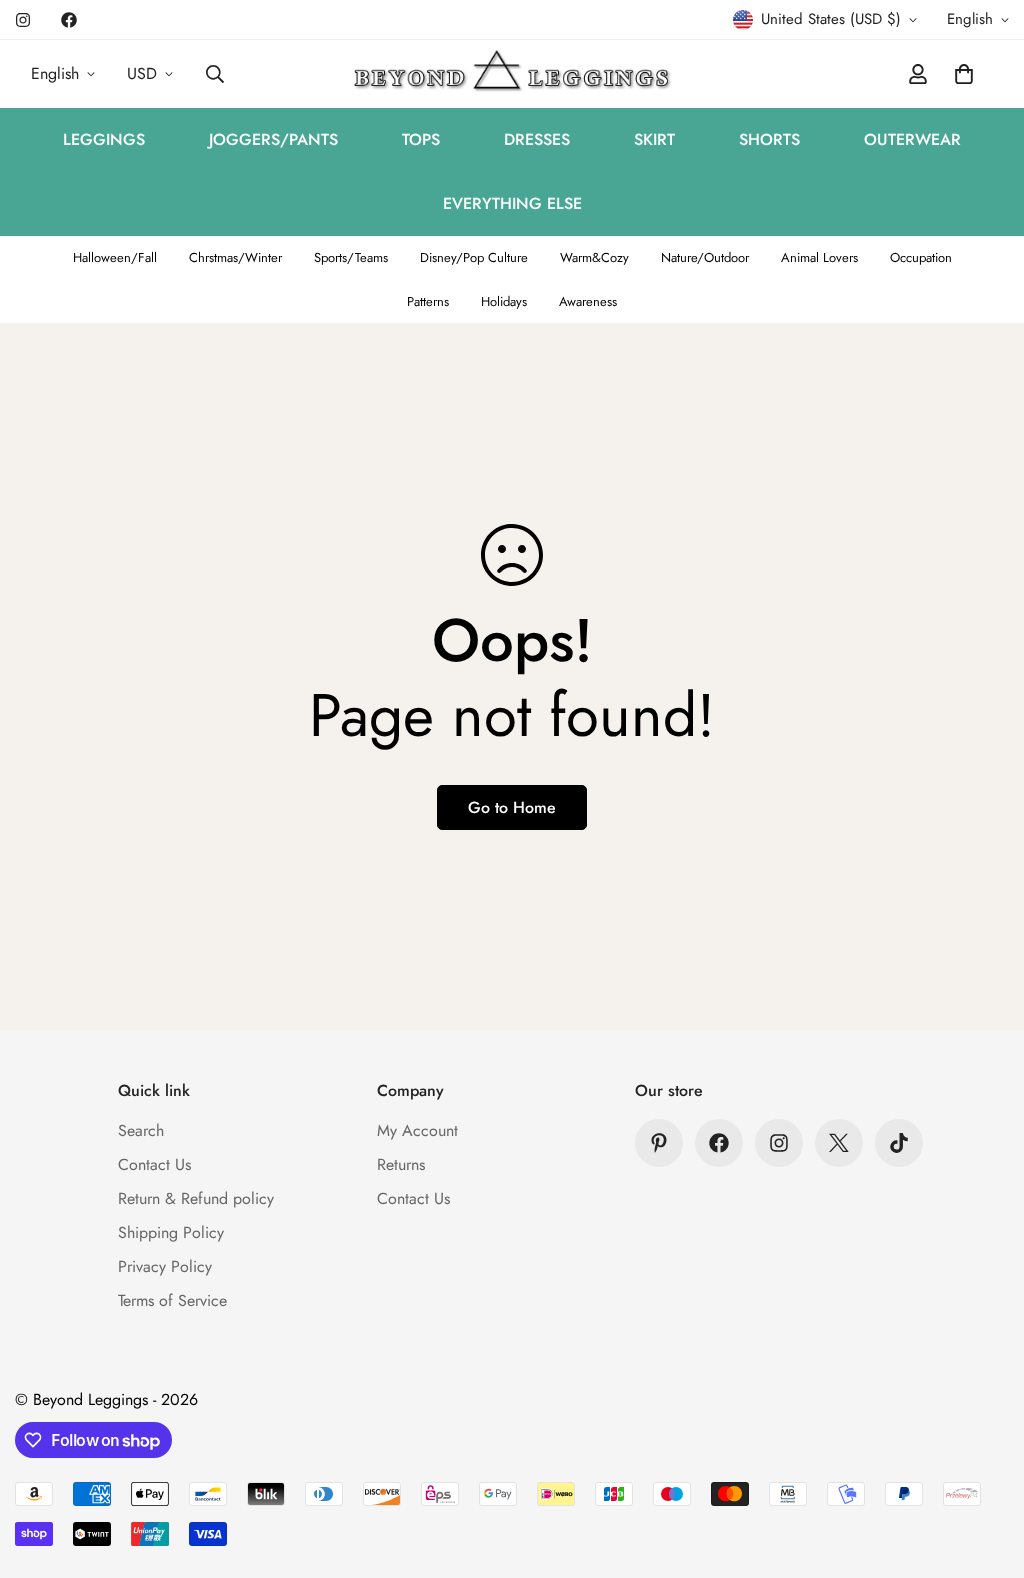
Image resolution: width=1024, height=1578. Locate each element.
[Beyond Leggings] (512, 74)
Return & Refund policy (196, 1198)
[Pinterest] (659, 1143)
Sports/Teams (351, 257)
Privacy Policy (165, 1266)
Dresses (537, 139)
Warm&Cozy (594, 257)
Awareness (588, 301)
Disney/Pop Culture (474, 257)
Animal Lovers (819, 257)
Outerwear (912, 139)
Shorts (769, 139)
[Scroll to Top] (985, 1469)
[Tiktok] (899, 1143)
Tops (421, 139)
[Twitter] (839, 1143)
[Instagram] (23, 20)
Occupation (921, 257)
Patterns (428, 301)
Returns (401, 1164)
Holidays (504, 301)
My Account (417, 1130)
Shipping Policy (171, 1232)
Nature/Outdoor (705, 257)
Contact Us (154, 1164)
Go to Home (512, 807)
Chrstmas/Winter (235, 257)
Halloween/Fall (115, 257)
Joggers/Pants (273, 139)
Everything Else (512, 203)
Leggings (104, 139)
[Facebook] (69, 20)
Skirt (654, 139)
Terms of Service (172, 1300)
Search (141, 1130)
